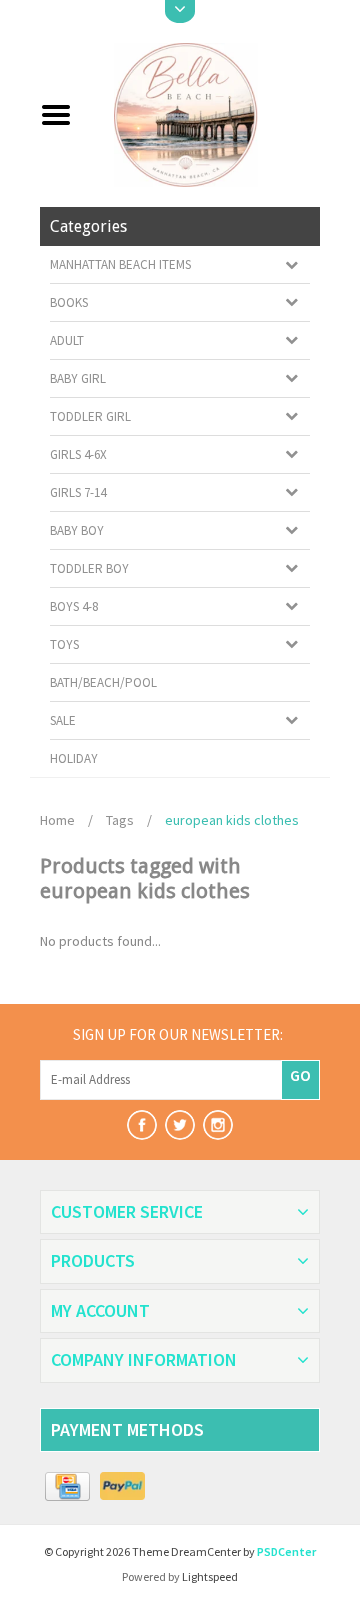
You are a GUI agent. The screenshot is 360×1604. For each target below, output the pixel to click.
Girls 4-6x (78, 454)
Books (69, 302)
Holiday (74, 758)
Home (57, 820)
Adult (67, 340)
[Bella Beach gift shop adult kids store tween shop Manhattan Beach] (203, 113)
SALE (63, 720)
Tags (120, 820)
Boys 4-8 (74, 606)
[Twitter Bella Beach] (180, 1125)
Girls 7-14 (78, 492)
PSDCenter (286, 1551)
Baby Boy (77, 530)
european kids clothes (232, 820)
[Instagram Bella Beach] (218, 1125)
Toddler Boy (89, 568)
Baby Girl (78, 378)
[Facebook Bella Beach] (142, 1125)
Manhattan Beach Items (120, 264)
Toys (64, 644)
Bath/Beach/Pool (103, 682)
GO (300, 1075)
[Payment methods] (67, 1487)
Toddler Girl (90, 416)
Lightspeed (210, 1576)
